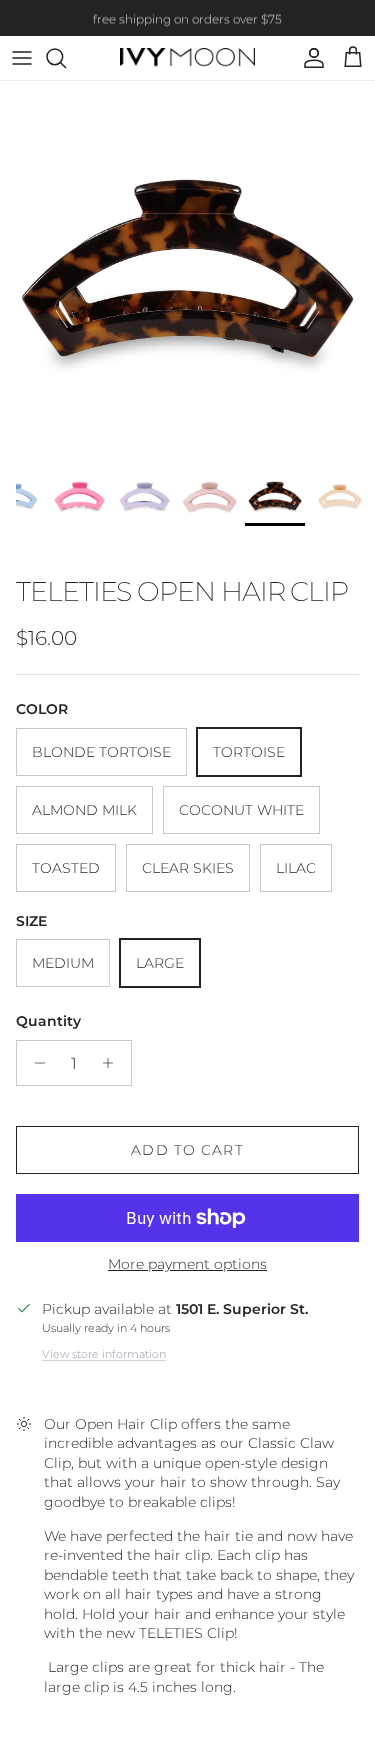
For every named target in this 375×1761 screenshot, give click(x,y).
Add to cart (187, 1150)
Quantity (48, 1021)
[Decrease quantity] (34, 1063)
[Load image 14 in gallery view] (187, 268)
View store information (104, 1354)
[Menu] (22, 58)
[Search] (66, 58)
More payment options (187, 1264)
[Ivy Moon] (187, 58)
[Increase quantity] (113, 1063)
